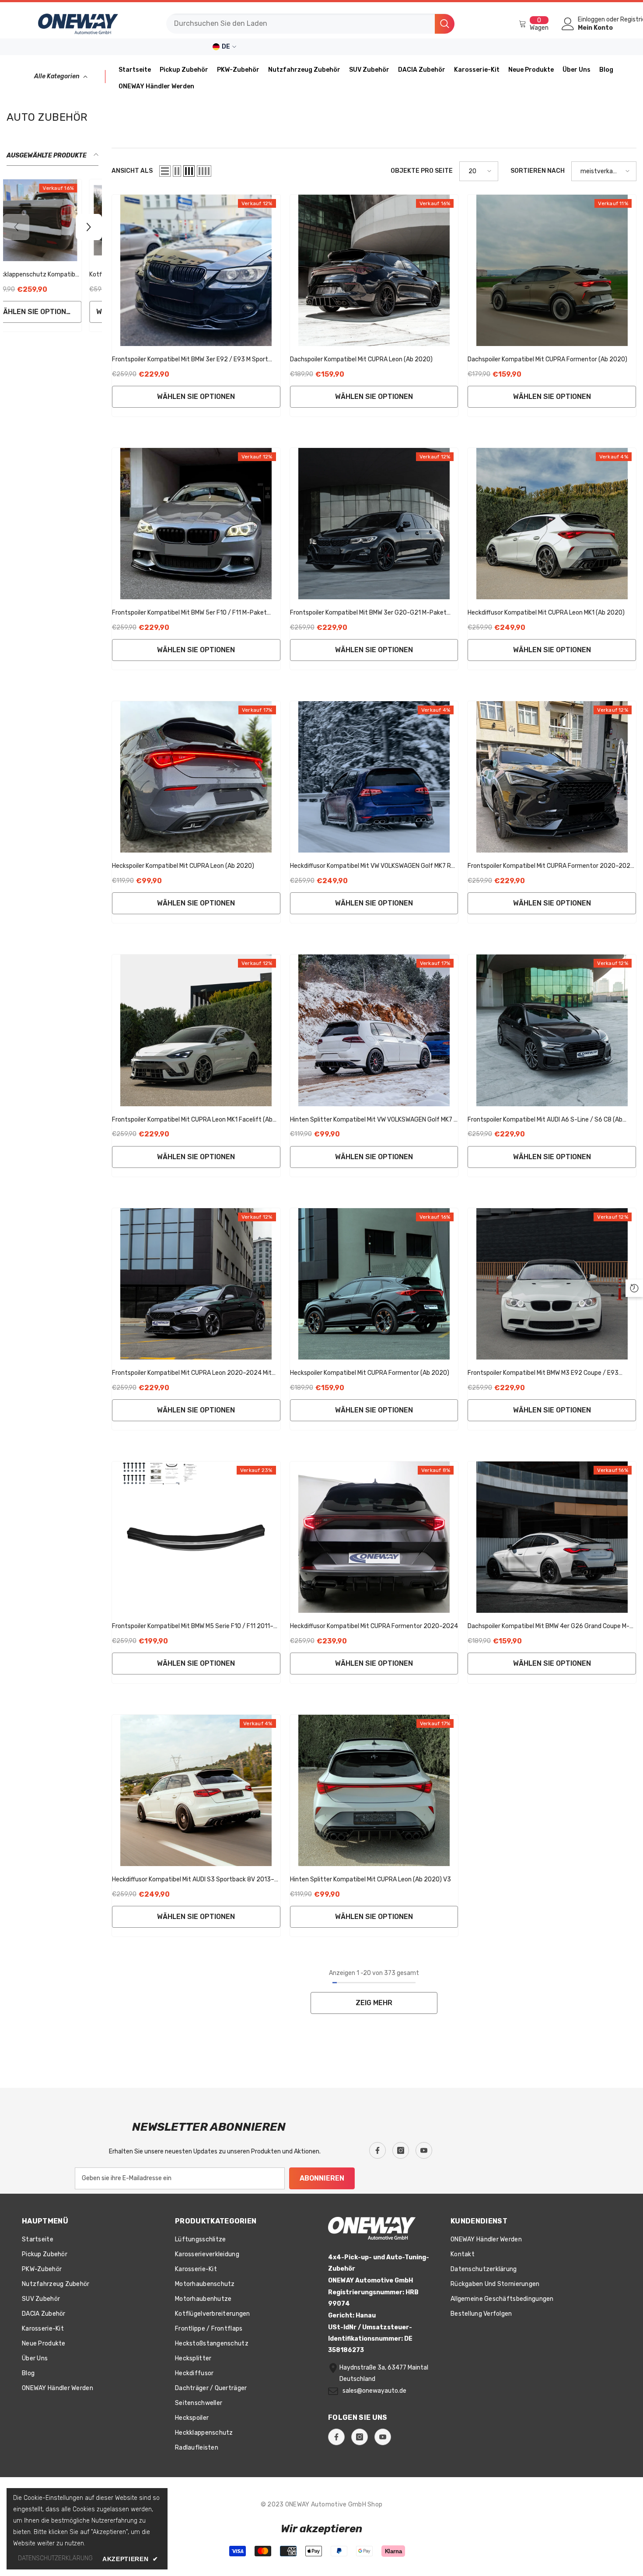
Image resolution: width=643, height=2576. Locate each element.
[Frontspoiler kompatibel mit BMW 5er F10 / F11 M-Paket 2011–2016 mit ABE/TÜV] (196, 524)
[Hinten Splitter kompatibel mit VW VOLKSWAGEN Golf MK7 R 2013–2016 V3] (374, 1030)
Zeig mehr (374, 2003)
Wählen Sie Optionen (196, 397)
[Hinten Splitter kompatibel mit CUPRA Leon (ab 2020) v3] (374, 1790)
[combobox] (301, 24)
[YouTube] (424, 2150)
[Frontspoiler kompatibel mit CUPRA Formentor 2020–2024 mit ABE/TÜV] (552, 777)
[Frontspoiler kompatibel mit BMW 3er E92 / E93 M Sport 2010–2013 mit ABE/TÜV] (196, 270)
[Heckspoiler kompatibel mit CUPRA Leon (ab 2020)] (196, 777)
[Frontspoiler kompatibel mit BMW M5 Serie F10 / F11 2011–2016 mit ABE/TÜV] (196, 1537)
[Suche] (310, 24)
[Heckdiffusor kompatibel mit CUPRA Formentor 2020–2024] (374, 1537)
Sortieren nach (538, 171)
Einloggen (591, 20)
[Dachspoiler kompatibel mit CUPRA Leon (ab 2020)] (374, 270)
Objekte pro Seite (422, 171)
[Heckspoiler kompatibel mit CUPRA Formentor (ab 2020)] (374, 1284)
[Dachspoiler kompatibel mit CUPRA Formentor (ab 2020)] (552, 270)
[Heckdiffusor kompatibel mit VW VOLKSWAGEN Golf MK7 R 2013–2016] (374, 777)
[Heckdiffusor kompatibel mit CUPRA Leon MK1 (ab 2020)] (552, 524)
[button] (165, 171)
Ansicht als (132, 171)
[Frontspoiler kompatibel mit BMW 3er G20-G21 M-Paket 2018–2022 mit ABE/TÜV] (374, 524)
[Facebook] (377, 2150)
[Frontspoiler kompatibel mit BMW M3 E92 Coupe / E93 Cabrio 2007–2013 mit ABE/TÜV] (552, 1284)
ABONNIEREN (322, 2178)
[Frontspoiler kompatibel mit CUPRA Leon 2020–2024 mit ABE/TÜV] (196, 1284)
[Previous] (16, 227)
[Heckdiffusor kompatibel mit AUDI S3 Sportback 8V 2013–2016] (196, 1790)
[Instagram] (401, 2150)
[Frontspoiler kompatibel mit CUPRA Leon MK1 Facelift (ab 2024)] (196, 1030)
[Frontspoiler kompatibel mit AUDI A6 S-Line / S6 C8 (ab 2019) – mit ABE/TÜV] (552, 1030)
